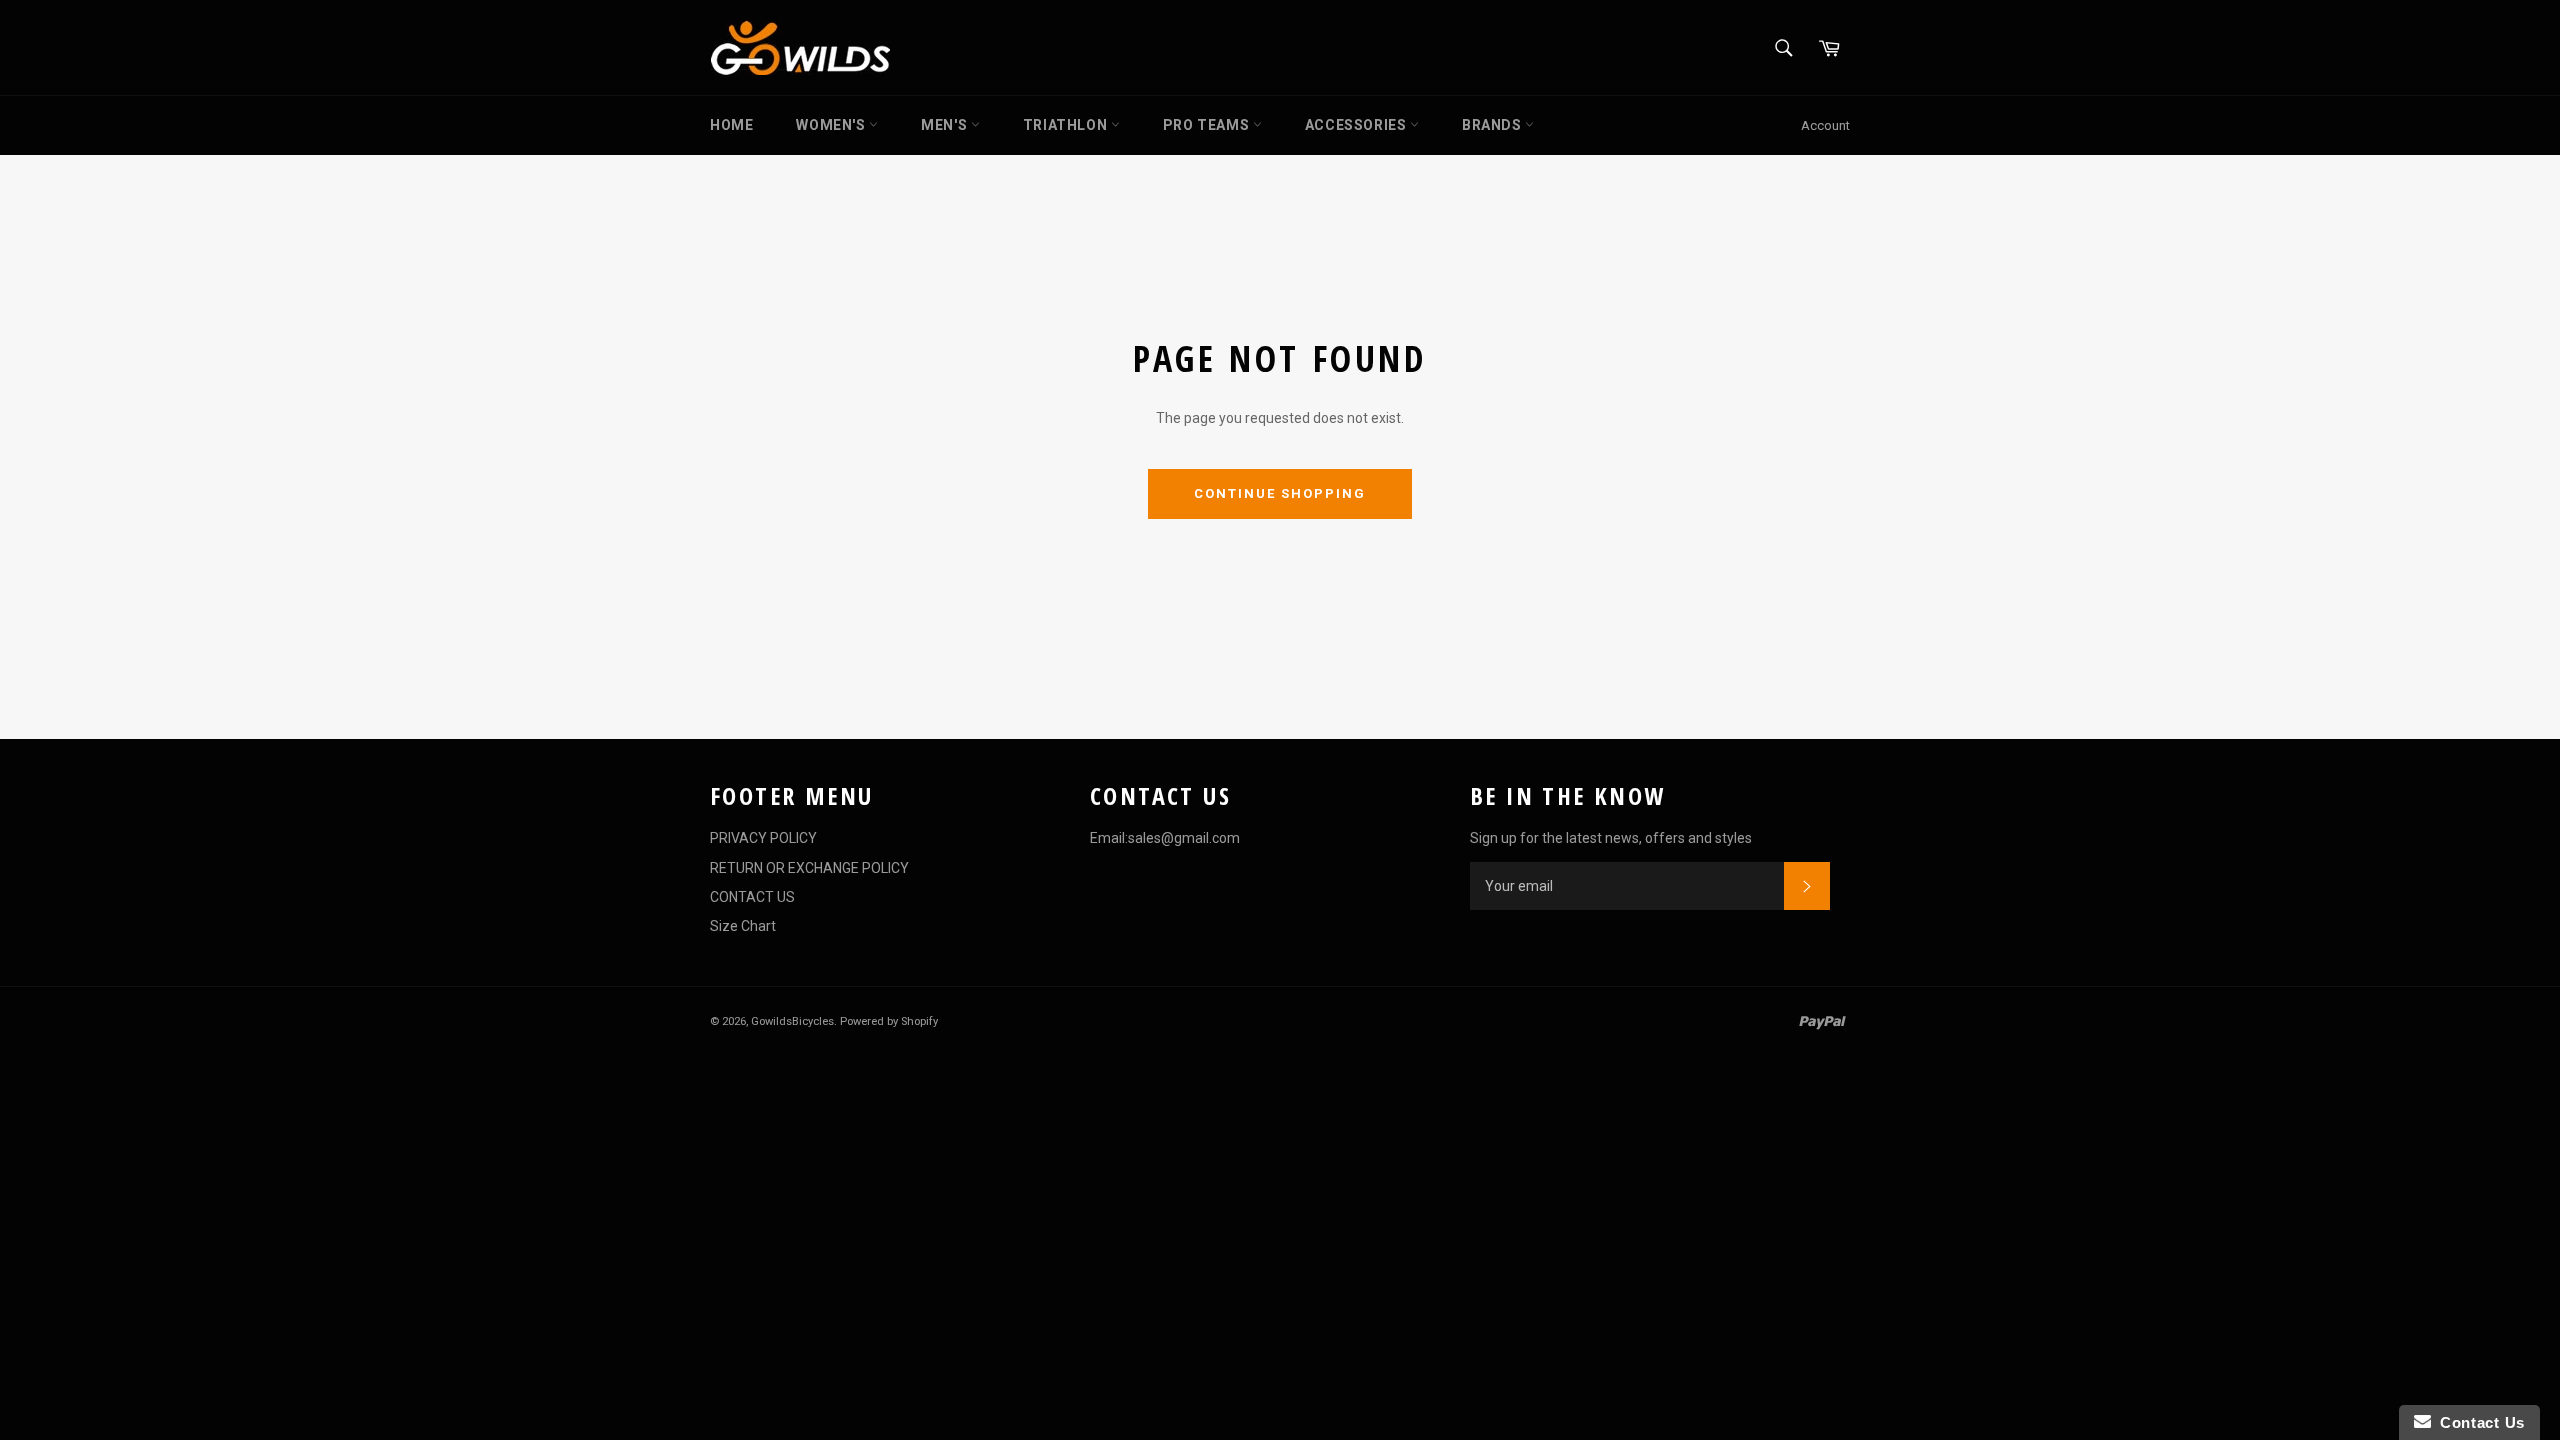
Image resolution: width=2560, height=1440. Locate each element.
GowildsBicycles (792, 1021)
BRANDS (1493, 125)
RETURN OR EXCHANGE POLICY (809, 868)
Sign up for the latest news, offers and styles (1611, 838)
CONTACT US (752, 897)
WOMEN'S (832, 125)
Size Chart (743, 926)
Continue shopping (1279, 493)
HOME (731, 125)
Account (1825, 125)
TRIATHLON (1067, 125)
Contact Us (2478, 1422)
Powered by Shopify (889, 1021)
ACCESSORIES (1357, 125)
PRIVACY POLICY (763, 838)
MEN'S (946, 125)
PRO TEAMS (1208, 125)
